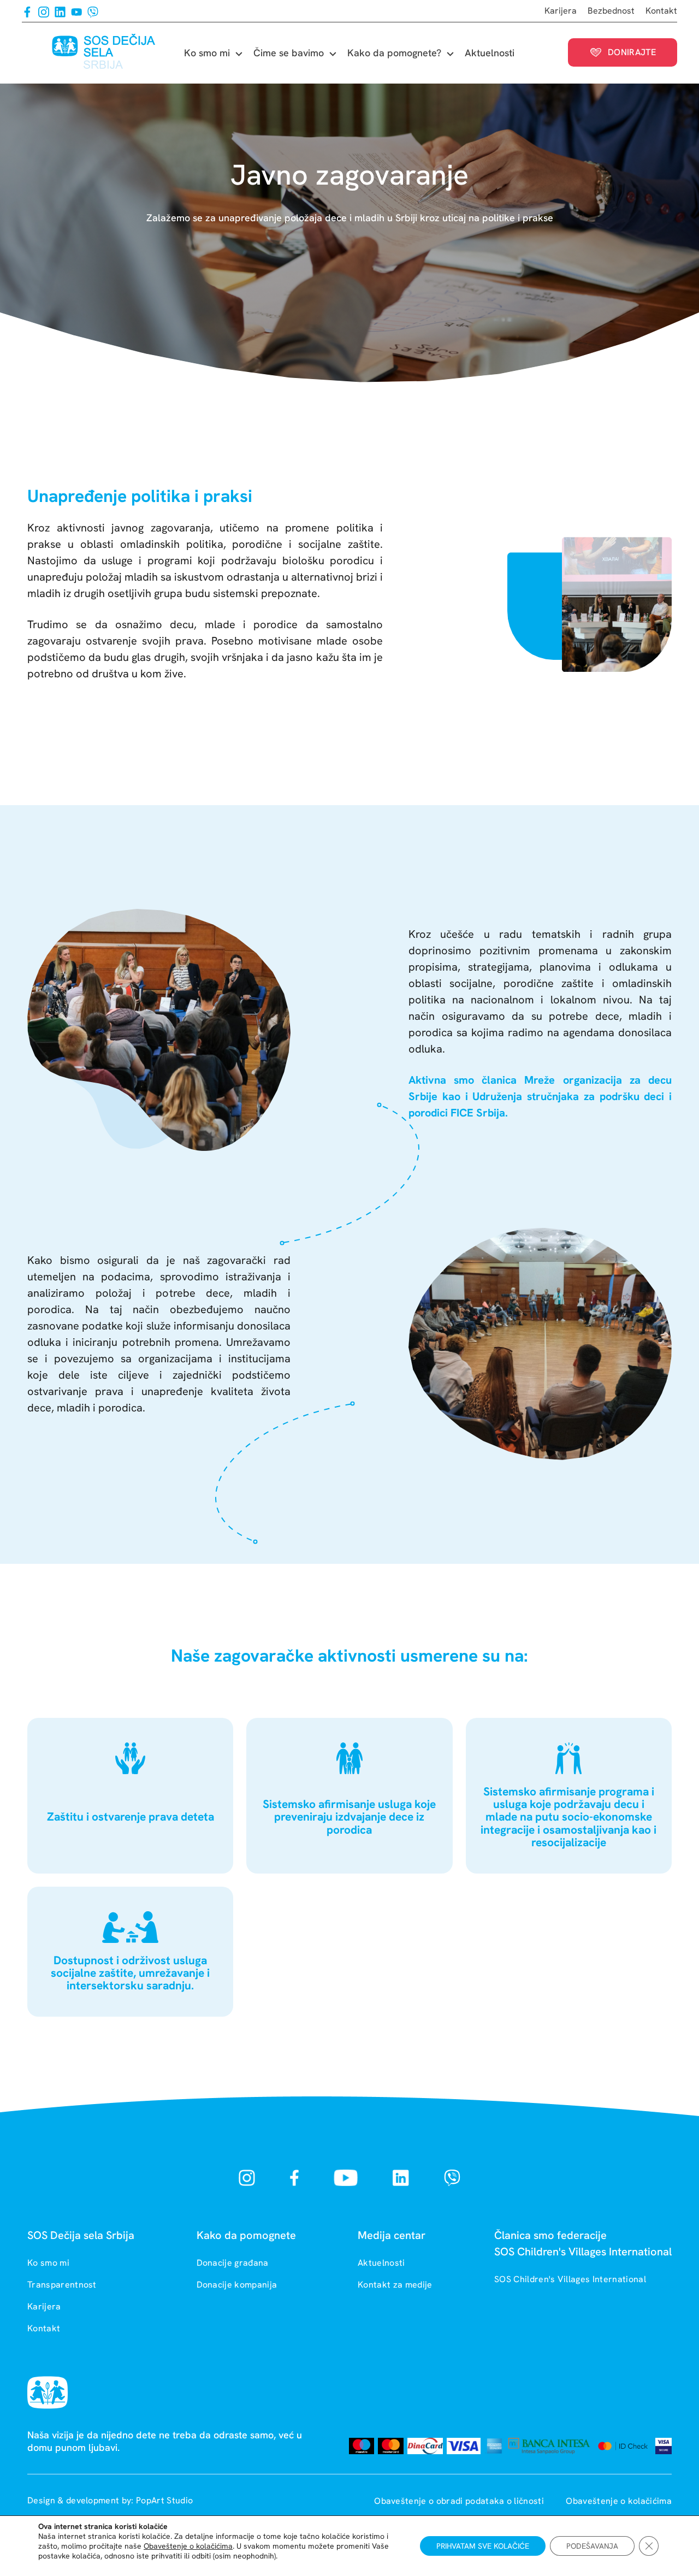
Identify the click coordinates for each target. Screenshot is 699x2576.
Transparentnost (62, 2285)
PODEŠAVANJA (592, 2546)
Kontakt (661, 11)
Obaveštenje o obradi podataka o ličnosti (460, 2501)
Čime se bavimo (289, 53)
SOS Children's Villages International (570, 2279)
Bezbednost (611, 11)
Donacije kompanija (237, 2285)
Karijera (561, 11)
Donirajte (632, 52)
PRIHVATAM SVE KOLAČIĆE (483, 2546)
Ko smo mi (207, 53)
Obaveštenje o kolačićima (619, 2501)
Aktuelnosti (490, 53)
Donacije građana (233, 2263)
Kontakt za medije (395, 2285)
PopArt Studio (164, 2500)
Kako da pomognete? (394, 53)
